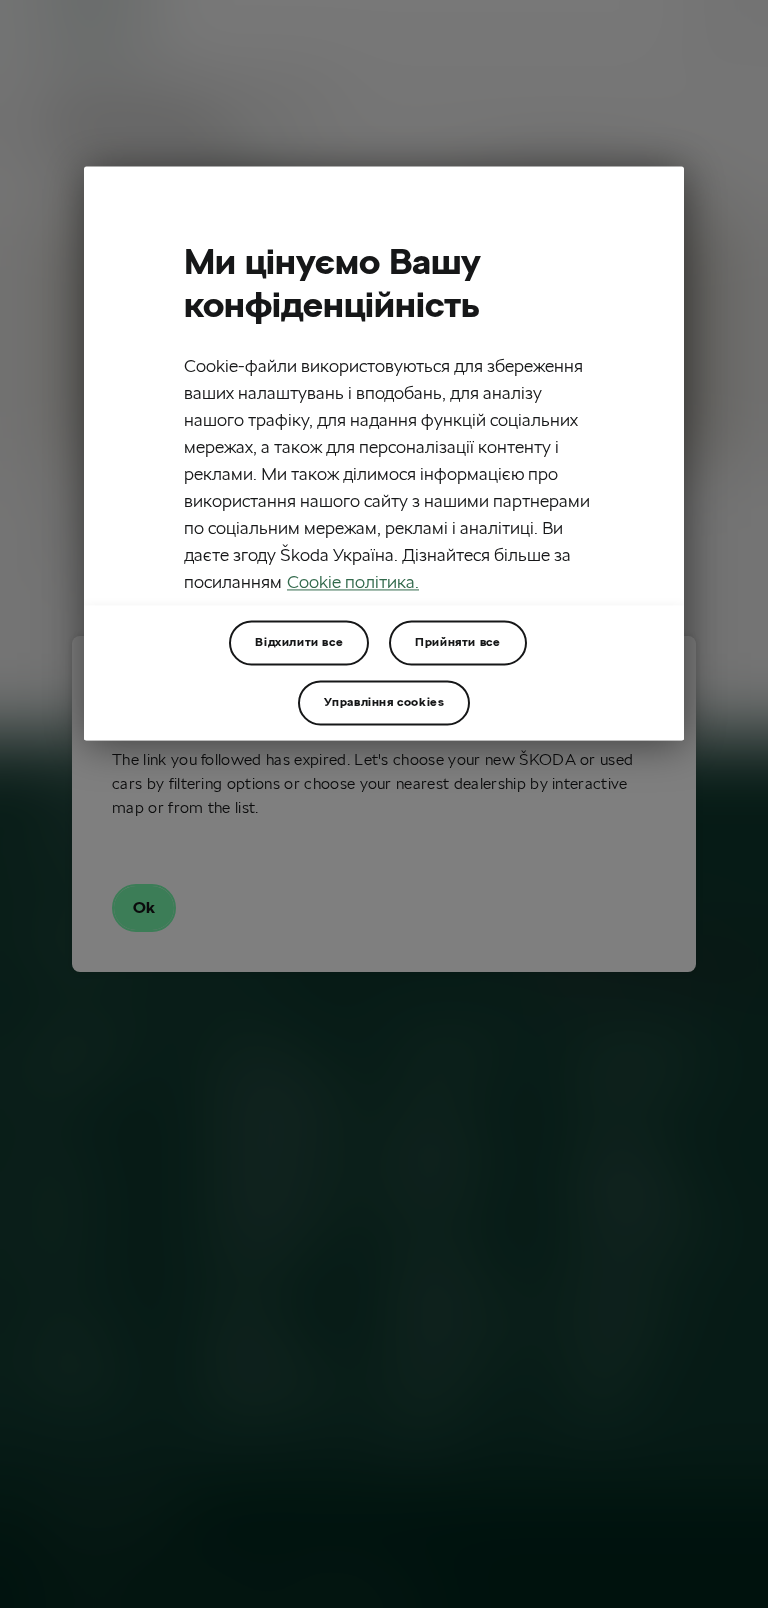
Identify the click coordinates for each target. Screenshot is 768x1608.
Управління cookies (384, 701)
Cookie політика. (353, 581)
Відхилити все (299, 641)
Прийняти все (457, 641)
